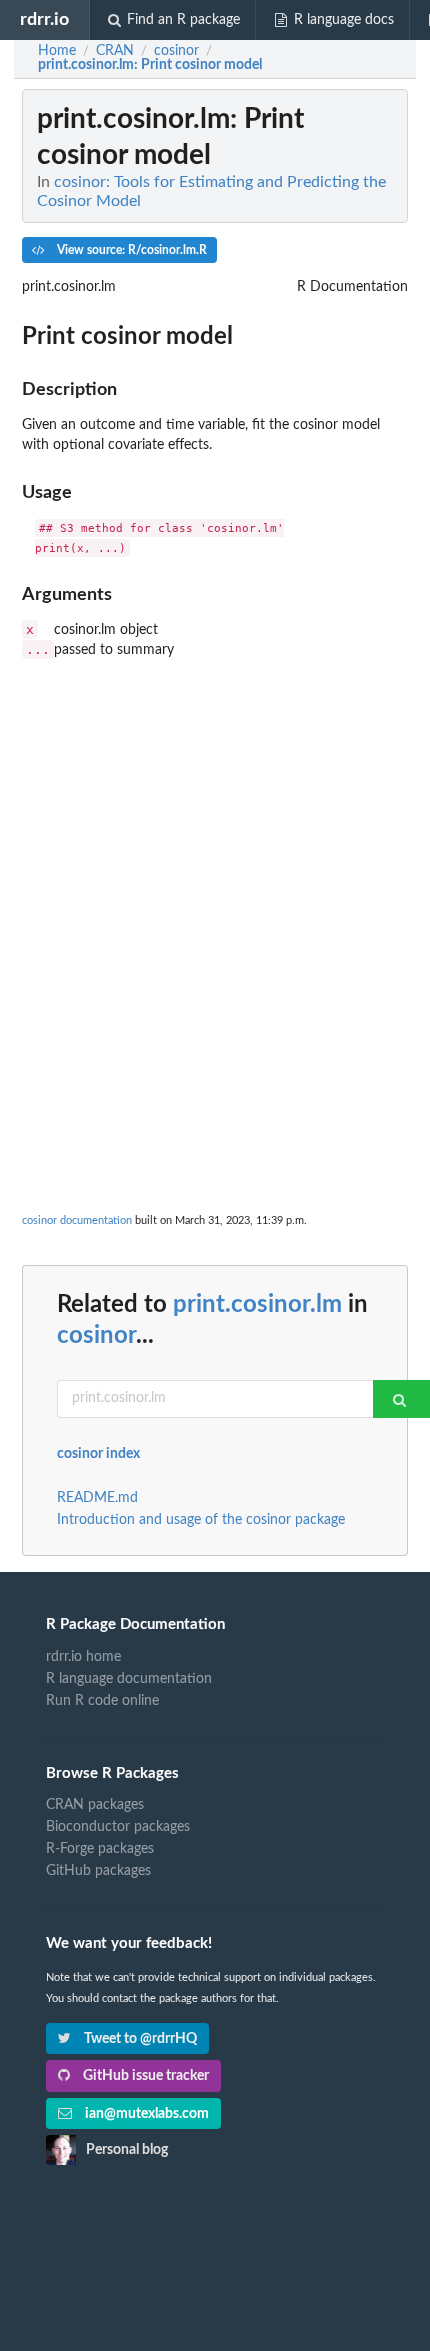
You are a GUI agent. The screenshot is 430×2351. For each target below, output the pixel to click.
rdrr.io (44, 19)
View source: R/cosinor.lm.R (130, 250)
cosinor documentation (77, 1220)
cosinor (96, 1336)
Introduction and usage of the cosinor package (201, 1520)
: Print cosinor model (150, 65)
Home (57, 51)
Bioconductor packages (118, 1827)
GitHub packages (98, 1871)
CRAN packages (95, 1805)
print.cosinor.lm (257, 1305)
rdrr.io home (83, 1657)
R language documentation (129, 1679)
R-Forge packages (100, 1849)
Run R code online (102, 1701)
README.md (97, 1498)
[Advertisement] (215, 875)
